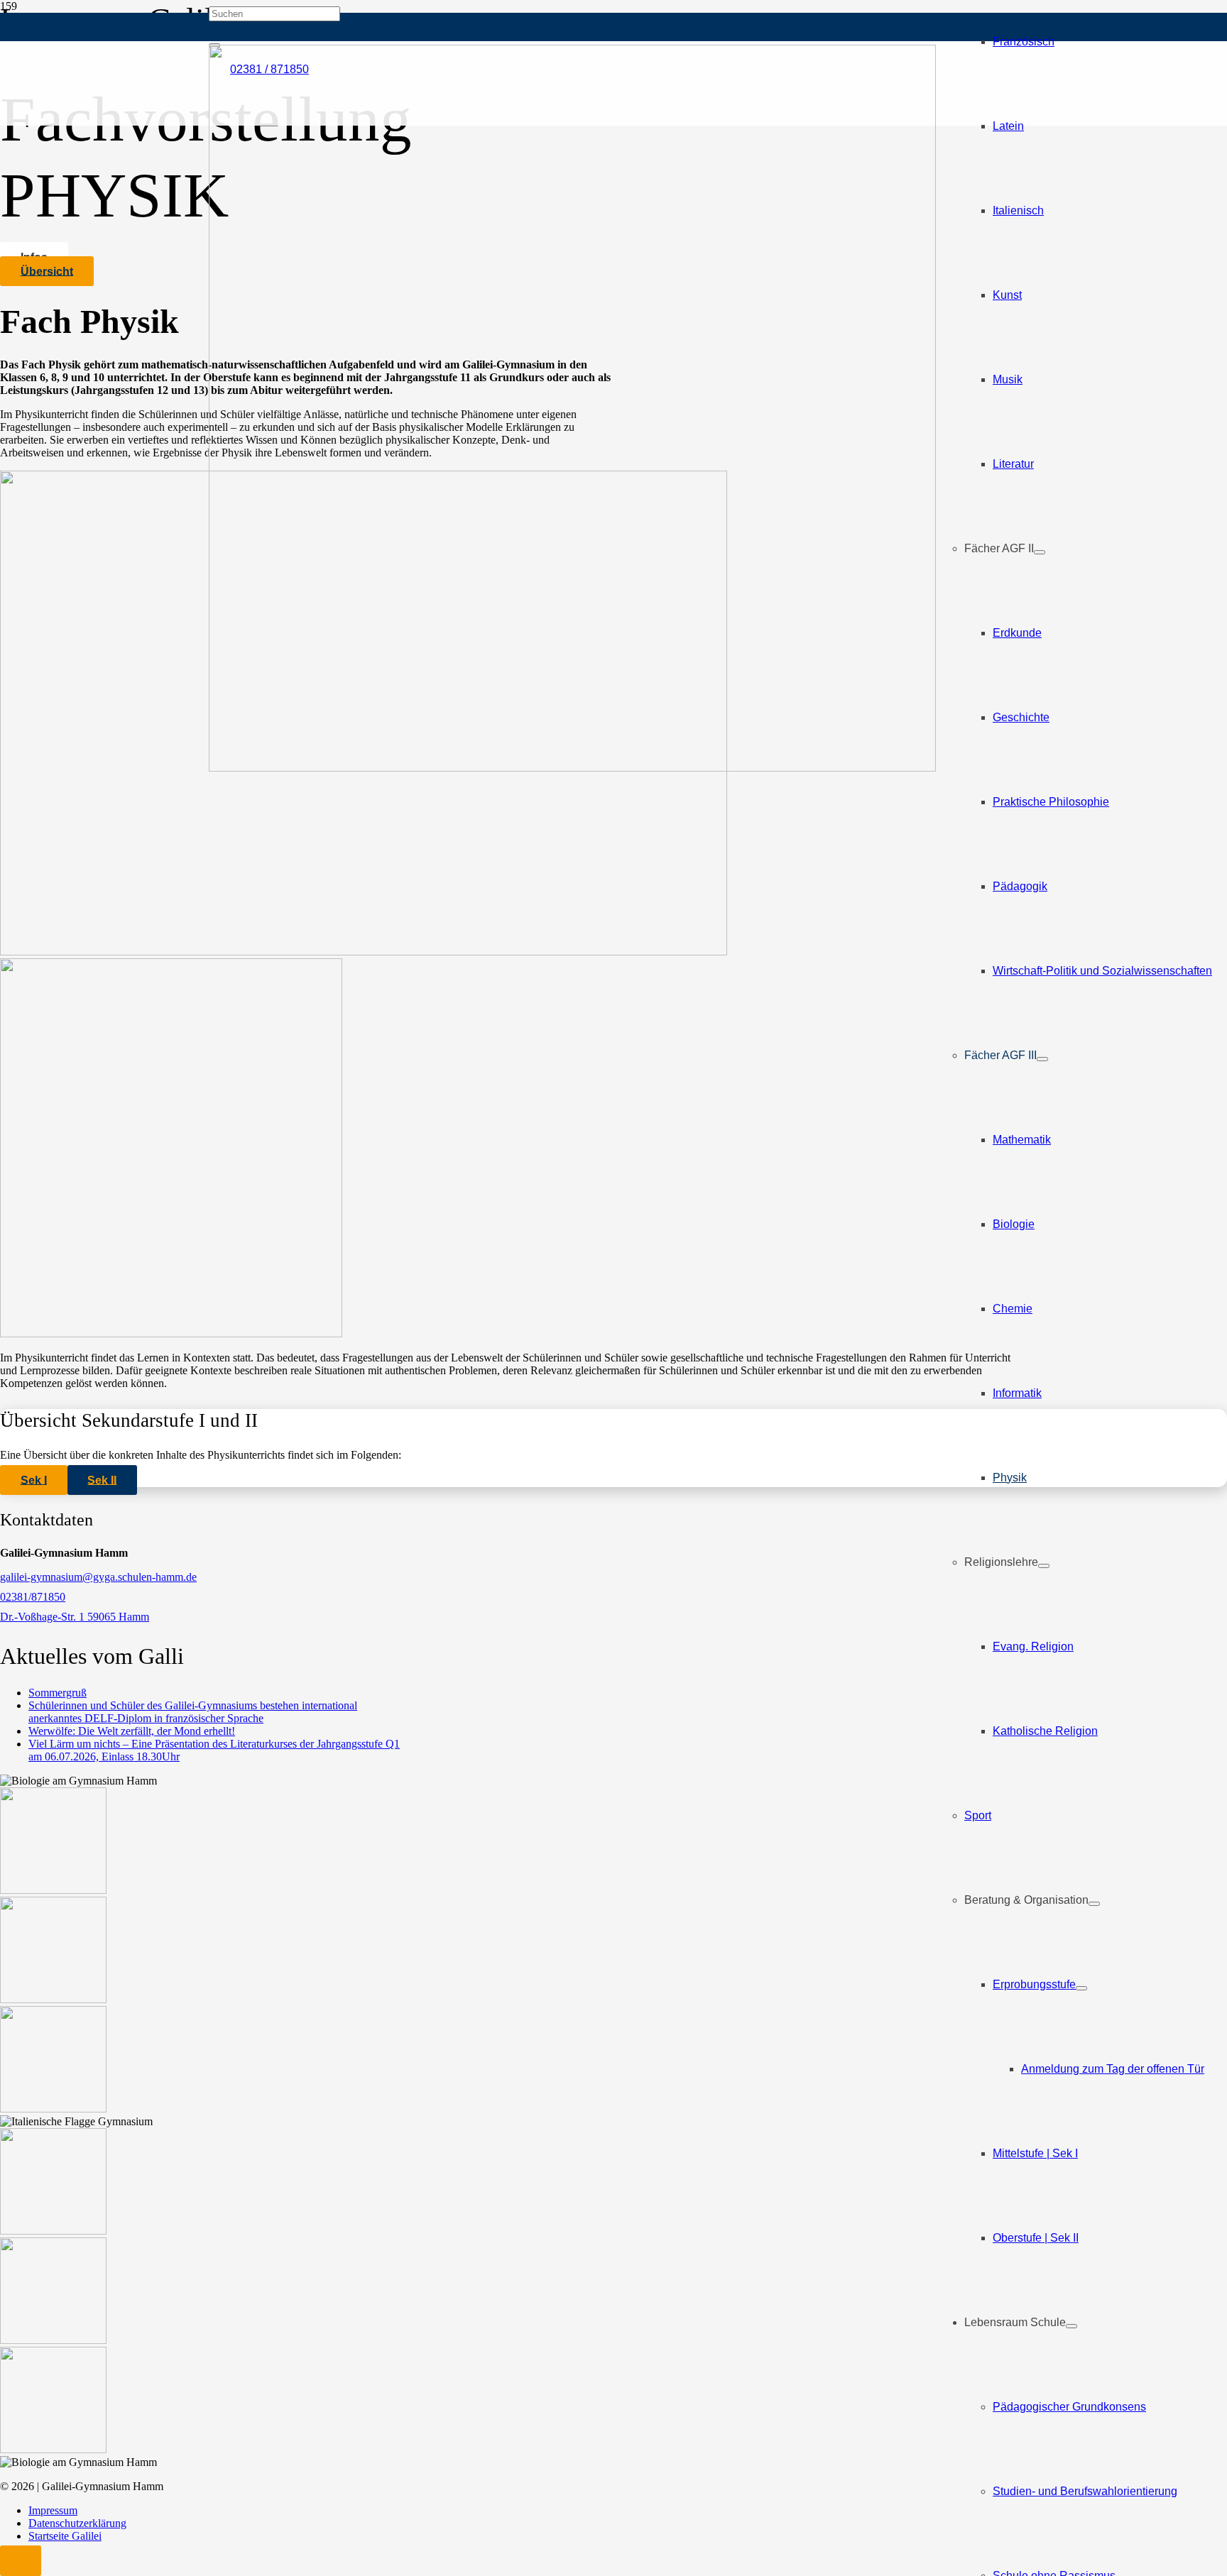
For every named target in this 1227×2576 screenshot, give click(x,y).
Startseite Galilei (65, 2536)
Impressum (53, 2510)
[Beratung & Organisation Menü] (1094, 1904)
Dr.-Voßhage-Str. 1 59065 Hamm (75, 1617)
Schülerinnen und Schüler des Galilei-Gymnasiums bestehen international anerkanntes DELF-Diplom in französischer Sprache (193, 1712)
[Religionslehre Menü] (1044, 1566)
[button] (21, 2561)
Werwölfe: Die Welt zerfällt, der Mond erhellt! (132, 1731)
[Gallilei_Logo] (572, 768)
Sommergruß (58, 1693)
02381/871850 (33, 1597)
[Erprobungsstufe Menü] (1081, 1988)
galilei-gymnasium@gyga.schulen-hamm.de (98, 1577)
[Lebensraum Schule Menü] (1071, 2326)
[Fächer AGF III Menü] (1042, 1059)
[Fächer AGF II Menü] (1040, 552)
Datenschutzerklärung (77, 2523)
